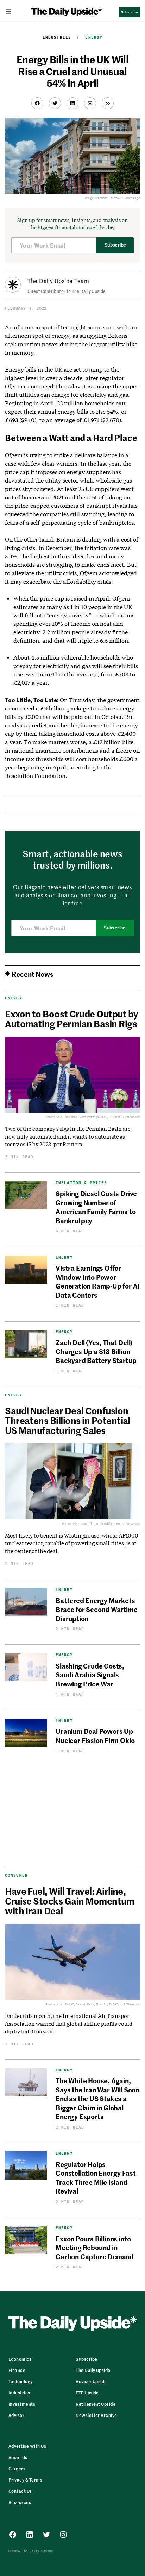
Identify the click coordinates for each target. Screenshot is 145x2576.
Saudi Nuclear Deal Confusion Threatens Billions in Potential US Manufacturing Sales (68, 1420)
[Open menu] (11, 12)
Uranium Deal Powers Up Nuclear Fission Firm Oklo (95, 1735)
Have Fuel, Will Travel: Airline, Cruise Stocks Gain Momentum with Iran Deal (70, 1901)
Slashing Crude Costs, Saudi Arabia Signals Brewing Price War (90, 1674)
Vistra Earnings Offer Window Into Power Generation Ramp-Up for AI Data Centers (97, 1281)
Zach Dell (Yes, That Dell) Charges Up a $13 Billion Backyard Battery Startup (96, 1351)
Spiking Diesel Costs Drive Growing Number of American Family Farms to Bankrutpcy (96, 1207)
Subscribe (115, 245)
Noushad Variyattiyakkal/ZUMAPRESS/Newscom (102, 1117)
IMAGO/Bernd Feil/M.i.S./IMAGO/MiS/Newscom (102, 2004)
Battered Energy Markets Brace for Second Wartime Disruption (96, 1609)
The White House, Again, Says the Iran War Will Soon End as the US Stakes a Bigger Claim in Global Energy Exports (97, 2098)
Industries (57, 37)
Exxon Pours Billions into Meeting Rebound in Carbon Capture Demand (95, 2247)
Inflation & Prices (81, 1183)
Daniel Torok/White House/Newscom (111, 1524)
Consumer (16, 1875)
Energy (94, 37)
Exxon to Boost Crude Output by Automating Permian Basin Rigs (71, 1018)
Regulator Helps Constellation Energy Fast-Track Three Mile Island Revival (97, 2177)
